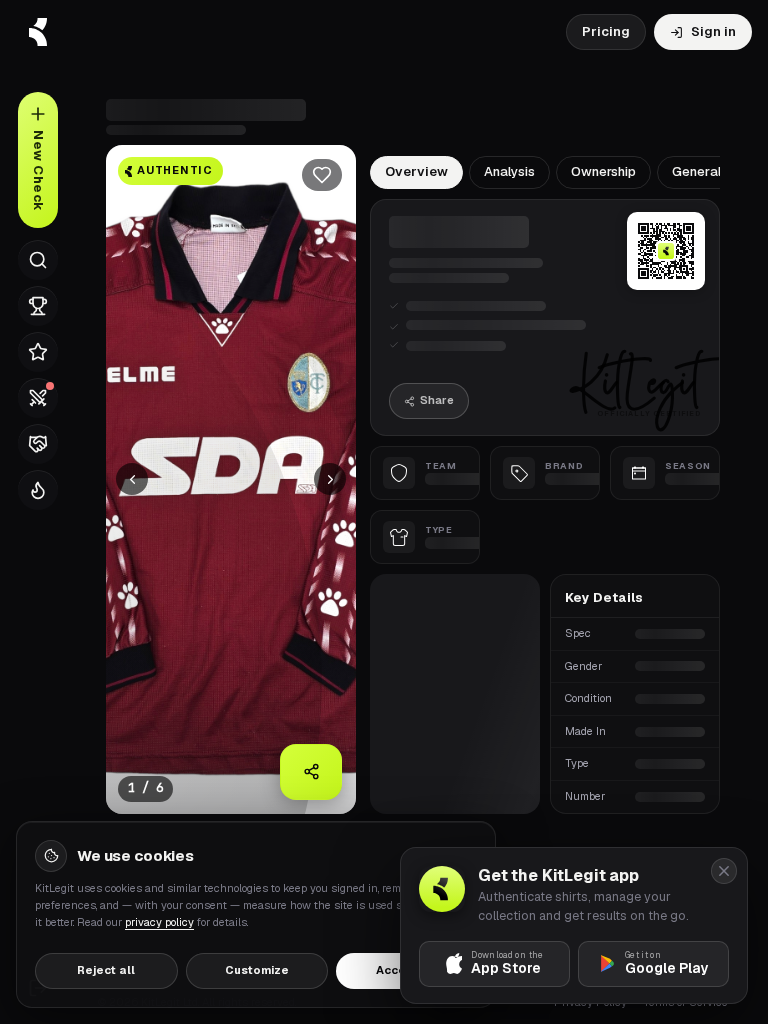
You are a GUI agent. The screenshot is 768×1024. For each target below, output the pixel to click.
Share (437, 400)
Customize (257, 970)
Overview (416, 171)
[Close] (724, 871)
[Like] (322, 175)
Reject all (106, 970)
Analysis (509, 171)
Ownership (603, 171)
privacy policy (159, 922)
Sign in (713, 31)
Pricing (606, 31)
